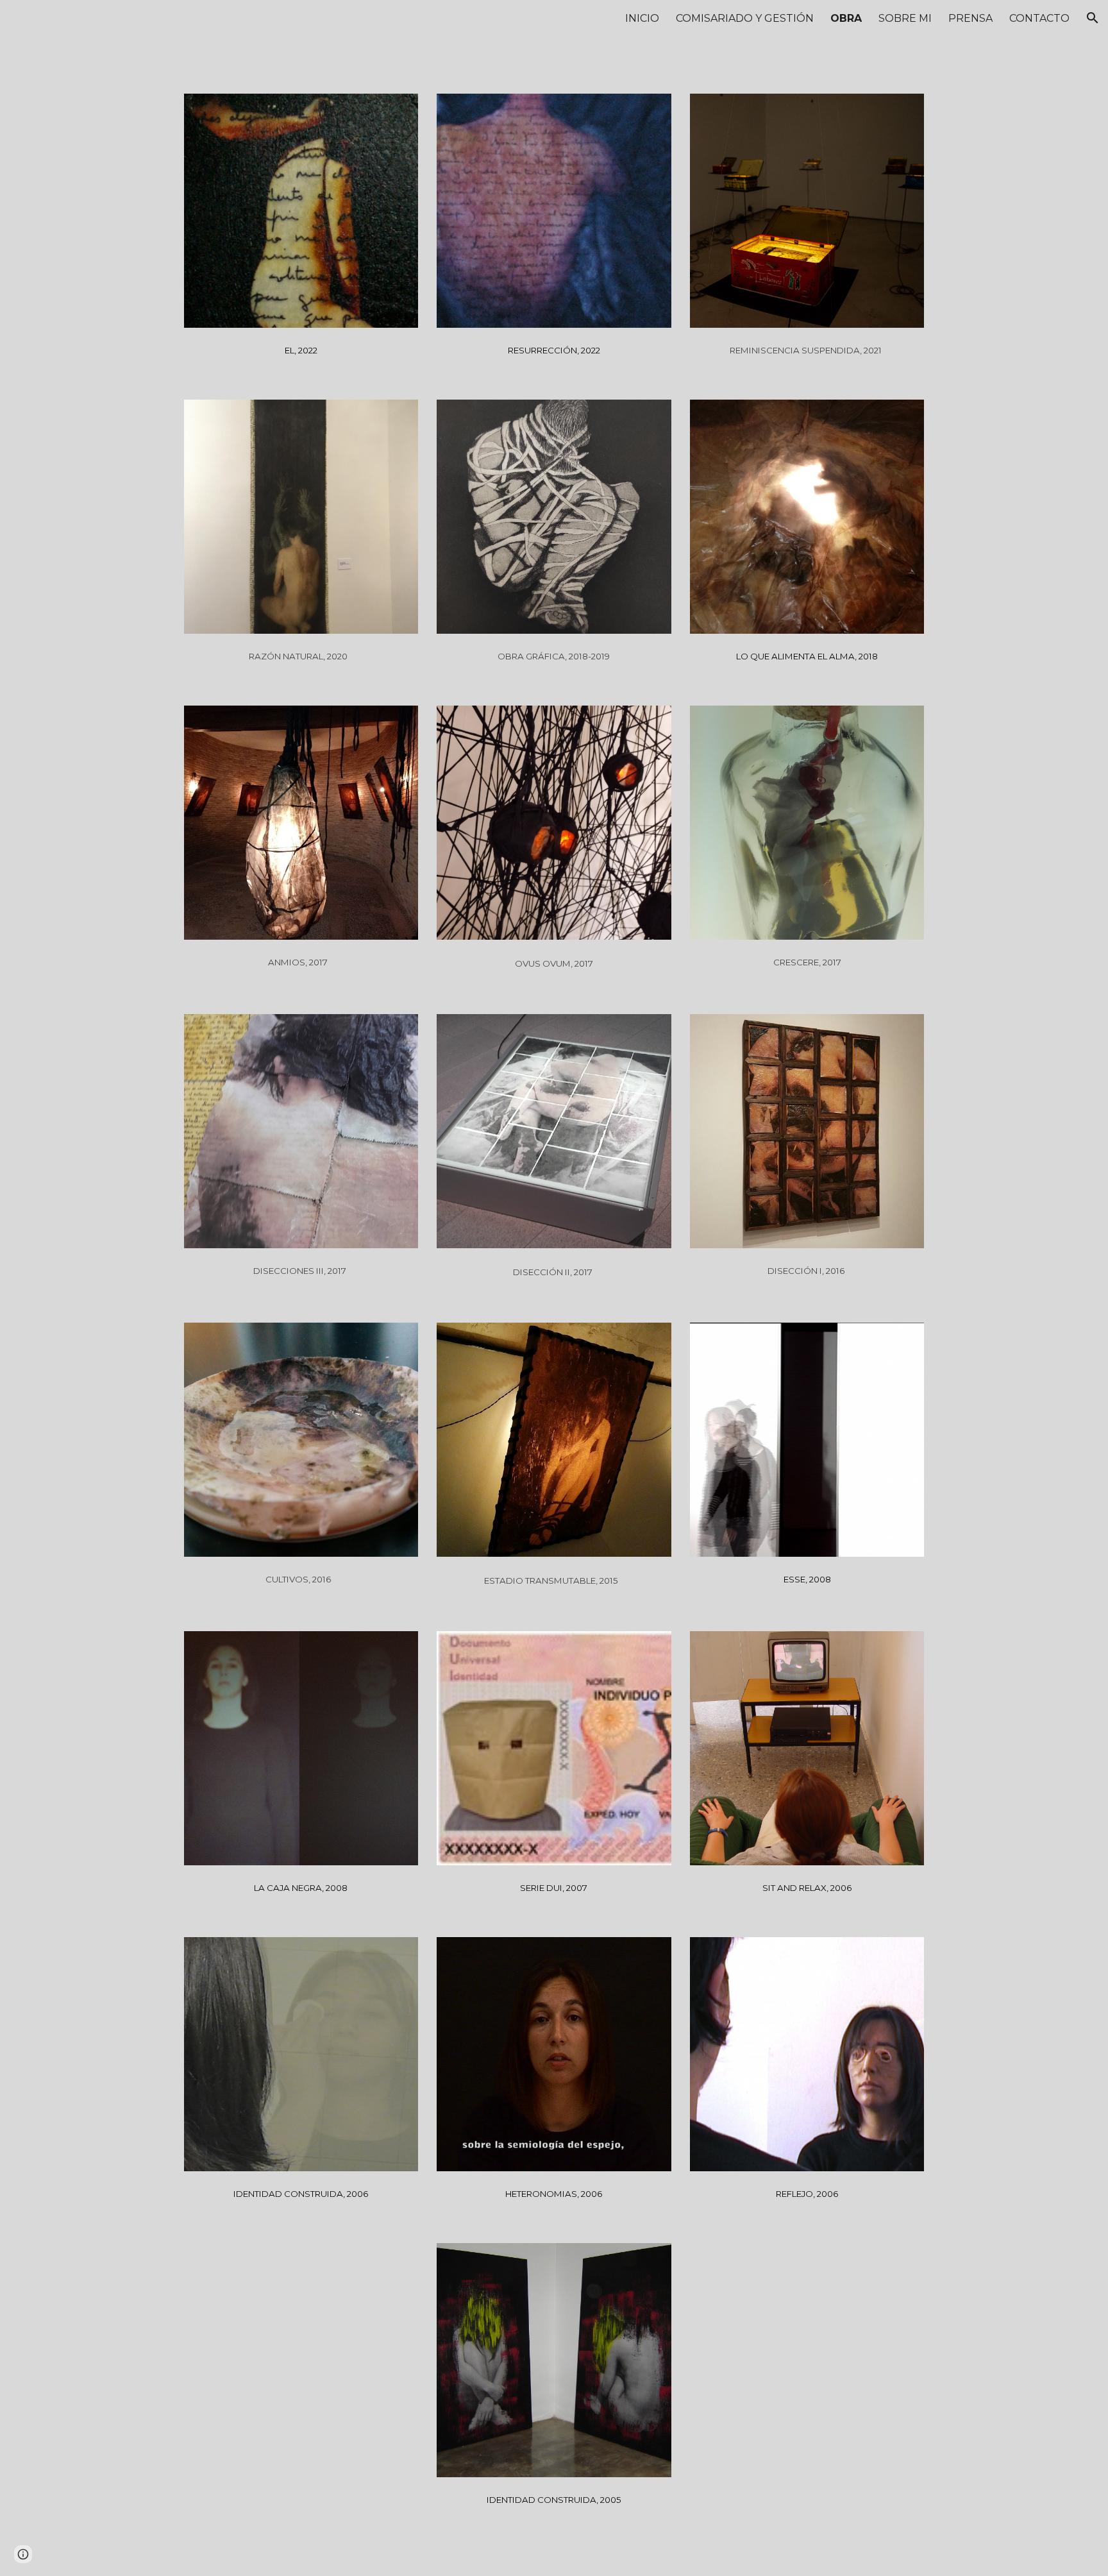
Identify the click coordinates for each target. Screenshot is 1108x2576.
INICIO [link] (642, 18)
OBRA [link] (846, 18)
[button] (1093, 18)
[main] (301, 348)
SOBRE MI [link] (905, 18)
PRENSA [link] (970, 18)
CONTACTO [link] (1039, 18)
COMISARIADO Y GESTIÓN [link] (745, 18)
